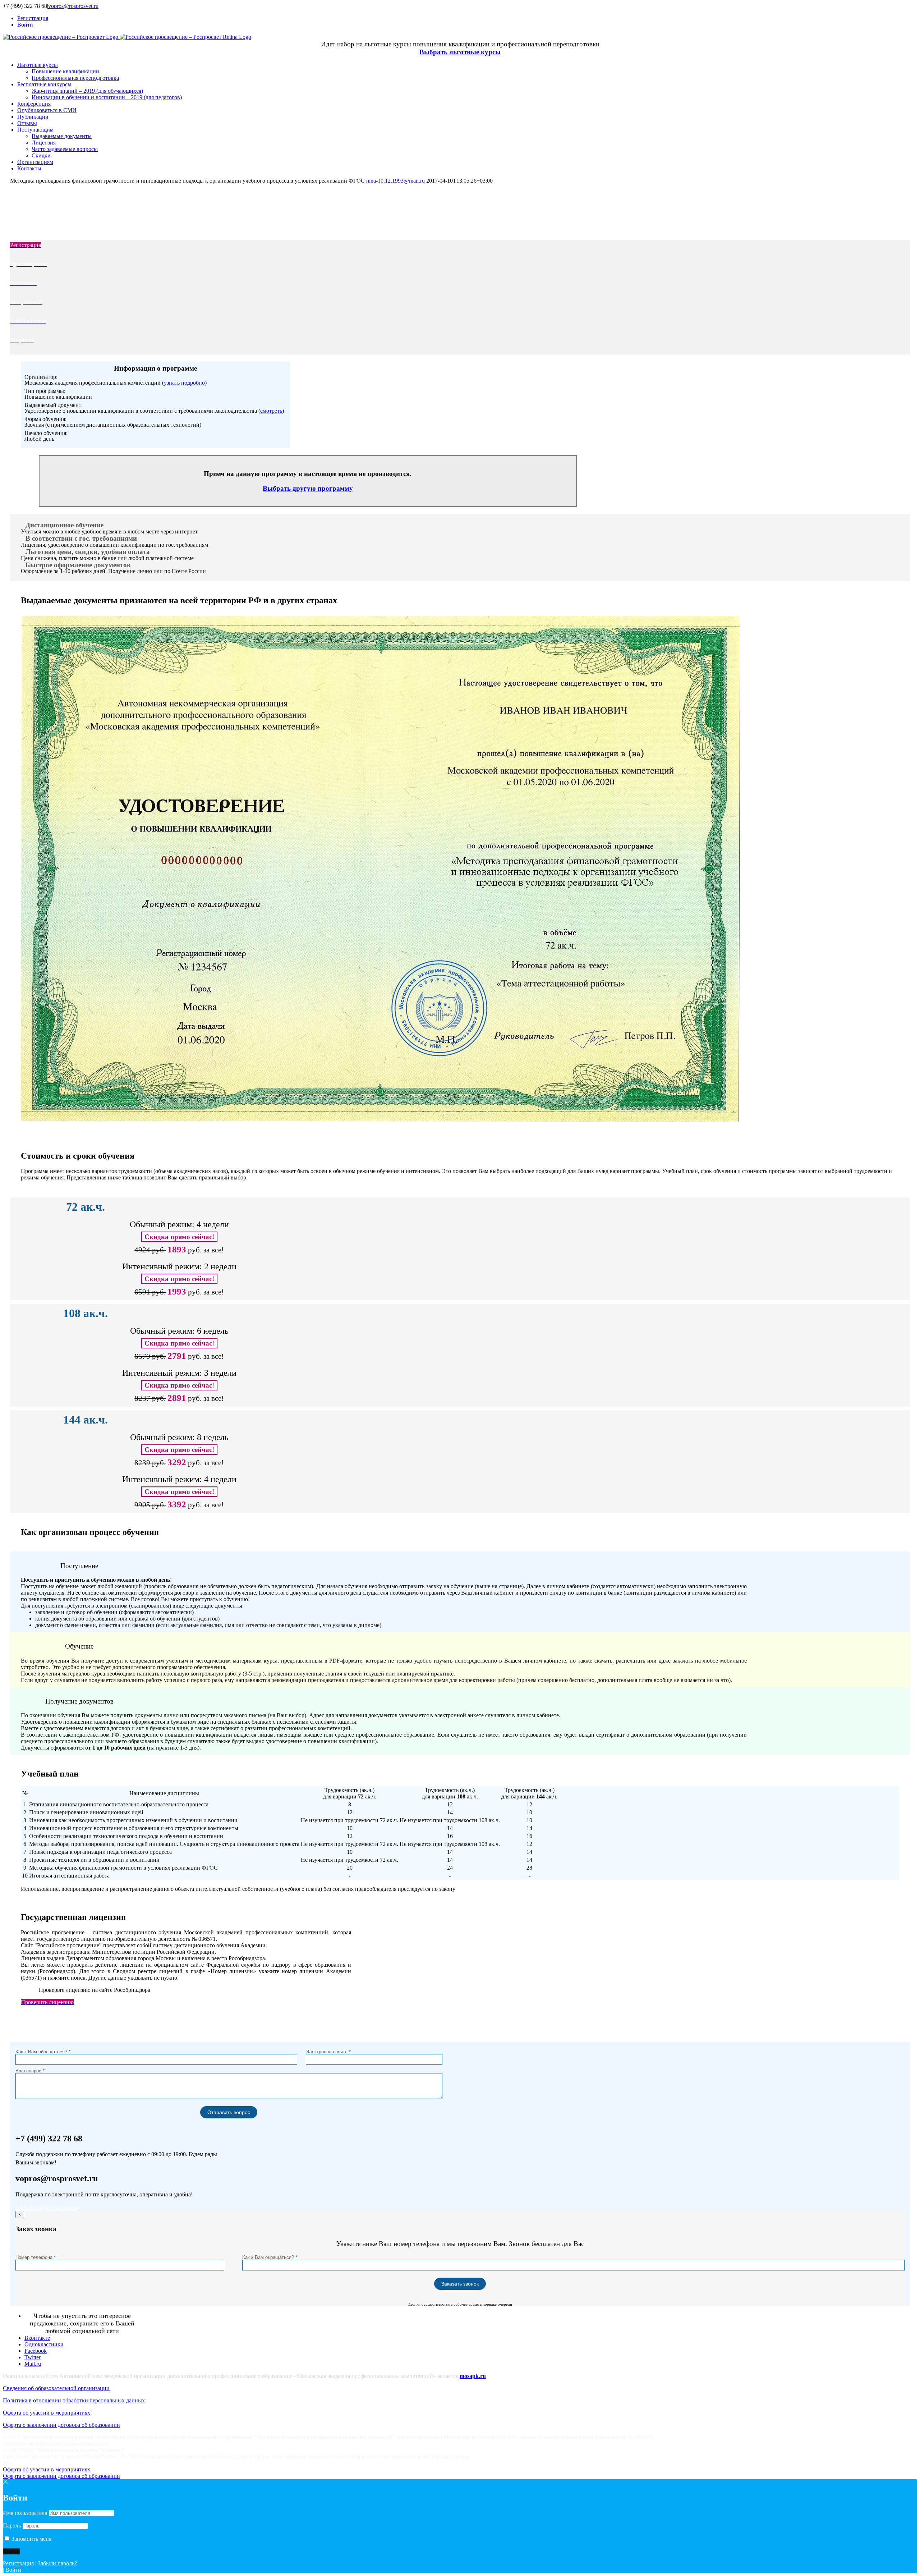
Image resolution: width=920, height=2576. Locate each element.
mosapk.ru (473, 2376)
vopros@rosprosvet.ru (73, 6)
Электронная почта (328, 2052)
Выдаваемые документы (62, 136)
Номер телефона (36, 2257)
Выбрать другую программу (308, 488)
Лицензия (44, 143)
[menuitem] (467, 18)
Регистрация (18, 2563)
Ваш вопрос (30, 2071)
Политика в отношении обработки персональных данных (74, 2400)
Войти (13, 2570)
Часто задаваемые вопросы (65, 149)
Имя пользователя (25, 2513)
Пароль (12, 2525)
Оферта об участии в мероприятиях (47, 2413)
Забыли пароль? (57, 2563)
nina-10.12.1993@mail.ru (395, 181)
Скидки (41, 155)
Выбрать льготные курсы (460, 52)
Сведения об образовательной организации (56, 2388)
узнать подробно (184, 383)
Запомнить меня (31, 2539)
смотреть (271, 411)
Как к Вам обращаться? (43, 2052)
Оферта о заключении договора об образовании (61, 2425)
